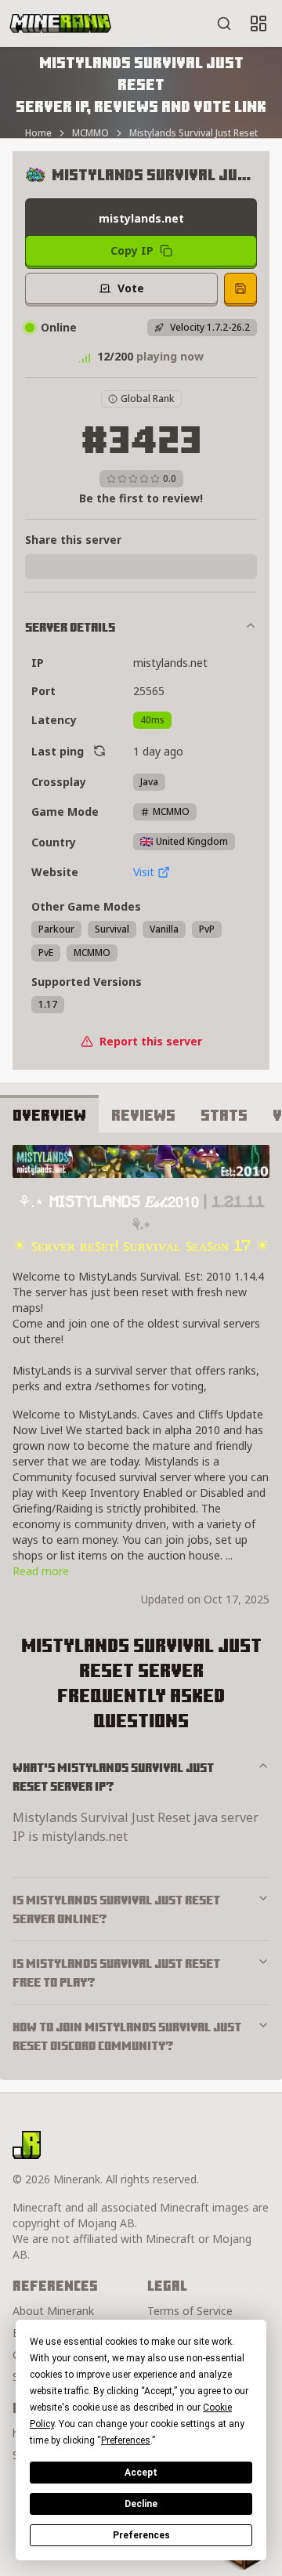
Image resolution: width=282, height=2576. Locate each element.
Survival (112, 929)
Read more (41, 1571)
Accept (141, 2473)
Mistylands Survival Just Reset (193, 133)
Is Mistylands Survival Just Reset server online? (116, 1909)
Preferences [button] (126, 2440)
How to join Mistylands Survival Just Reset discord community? (127, 2036)
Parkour (56, 929)
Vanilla (164, 929)
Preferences (141, 2535)
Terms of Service (190, 2311)
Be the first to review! (141, 498)
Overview (49, 1115)
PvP (207, 929)
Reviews (143, 1115)
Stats (224, 1115)
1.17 (48, 1004)
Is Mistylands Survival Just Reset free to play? (116, 1973)
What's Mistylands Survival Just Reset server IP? (113, 1777)
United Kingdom (192, 841)
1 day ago (158, 751)
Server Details (70, 627)
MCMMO (90, 133)
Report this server (151, 1041)
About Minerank (53, 2311)
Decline (141, 2504)
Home (38, 133)
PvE (46, 953)
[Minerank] (60, 24)
